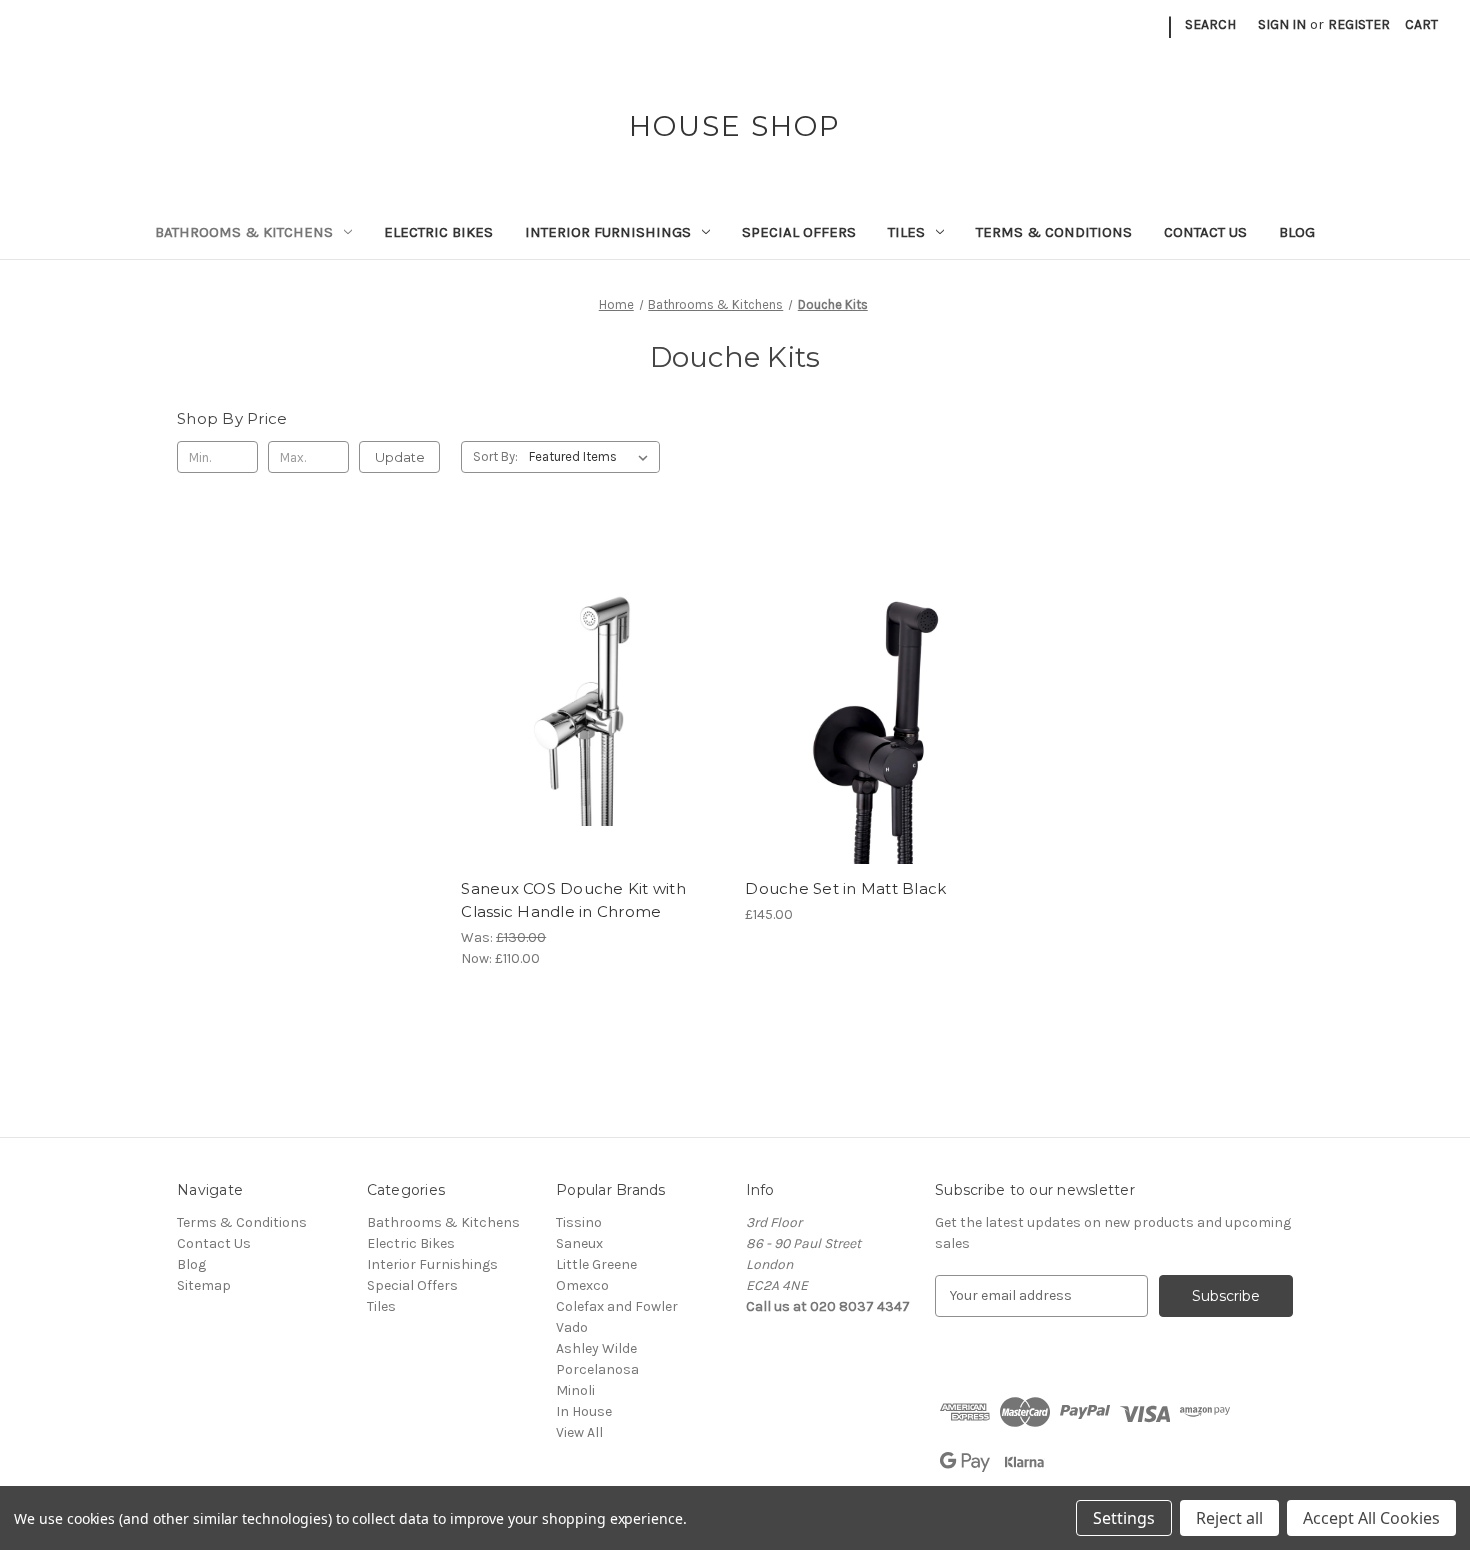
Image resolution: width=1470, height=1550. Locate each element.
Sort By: (495, 456)
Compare (586, 695)
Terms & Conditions (1054, 232)
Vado (572, 1327)
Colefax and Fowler (617, 1306)
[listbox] (592, 457)
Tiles (906, 232)
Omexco (582, 1285)
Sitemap (204, 1285)
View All (579, 1432)
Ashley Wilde (596, 1348)
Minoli (575, 1390)
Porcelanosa (597, 1369)
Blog (1297, 232)
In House (584, 1411)
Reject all (1229, 1518)
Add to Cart (592, 730)
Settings (1124, 1518)
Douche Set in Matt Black (845, 888)
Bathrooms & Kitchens (244, 232)
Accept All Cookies (1371, 1518)
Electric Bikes (438, 232)
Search (1210, 24)
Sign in (1282, 24)
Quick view (589, 659)
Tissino (579, 1222)
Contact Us (1205, 232)
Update (400, 457)
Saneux (579, 1243)
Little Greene (596, 1264)
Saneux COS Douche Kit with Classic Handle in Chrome (573, 900)
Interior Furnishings (608, 232)
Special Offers (799, 232)
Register (1359, 24)
